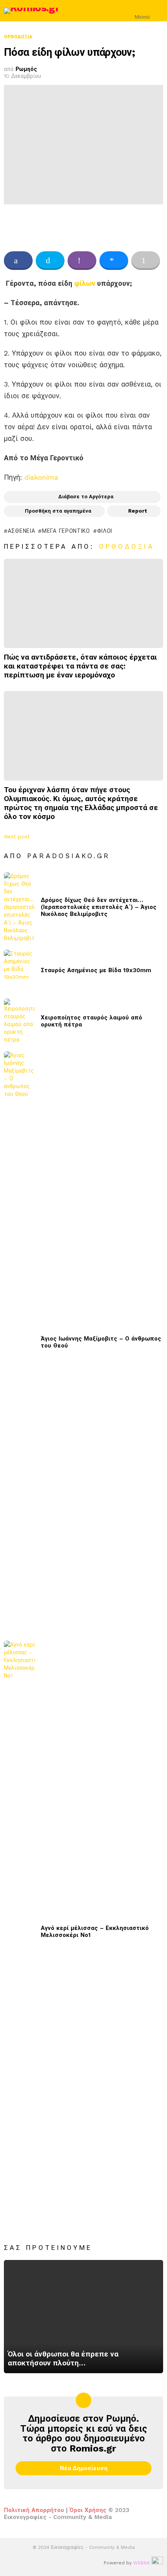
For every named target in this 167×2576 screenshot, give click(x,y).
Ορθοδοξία (127, 546)
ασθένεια (21, 531)
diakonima (41, 477)
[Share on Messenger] (114, 261)
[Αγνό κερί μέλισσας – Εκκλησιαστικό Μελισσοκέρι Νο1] (19, 1932)
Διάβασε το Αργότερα (86, 497)
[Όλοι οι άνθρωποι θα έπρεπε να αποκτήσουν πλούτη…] (83, 2317)
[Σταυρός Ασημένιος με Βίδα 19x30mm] (19, 970)
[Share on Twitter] (50, 261)
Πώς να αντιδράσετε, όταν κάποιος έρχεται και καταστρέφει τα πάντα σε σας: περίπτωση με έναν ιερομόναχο (80, 666)
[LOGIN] (158, 11)
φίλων (85, 283)
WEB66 (142, 2563)
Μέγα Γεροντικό (66, 531)
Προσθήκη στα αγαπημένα (58, 511)
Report (138, 511)
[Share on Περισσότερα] (146, 261)
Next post (17, 836)
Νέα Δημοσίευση (84, 2468)
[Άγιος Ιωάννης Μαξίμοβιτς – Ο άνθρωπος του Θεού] (19, 1342)
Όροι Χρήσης (88, 2510)
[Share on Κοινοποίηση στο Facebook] (18, 261)
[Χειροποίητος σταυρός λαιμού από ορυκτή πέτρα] (19, 1021)
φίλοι (105, 531)
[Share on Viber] (82, 261)
